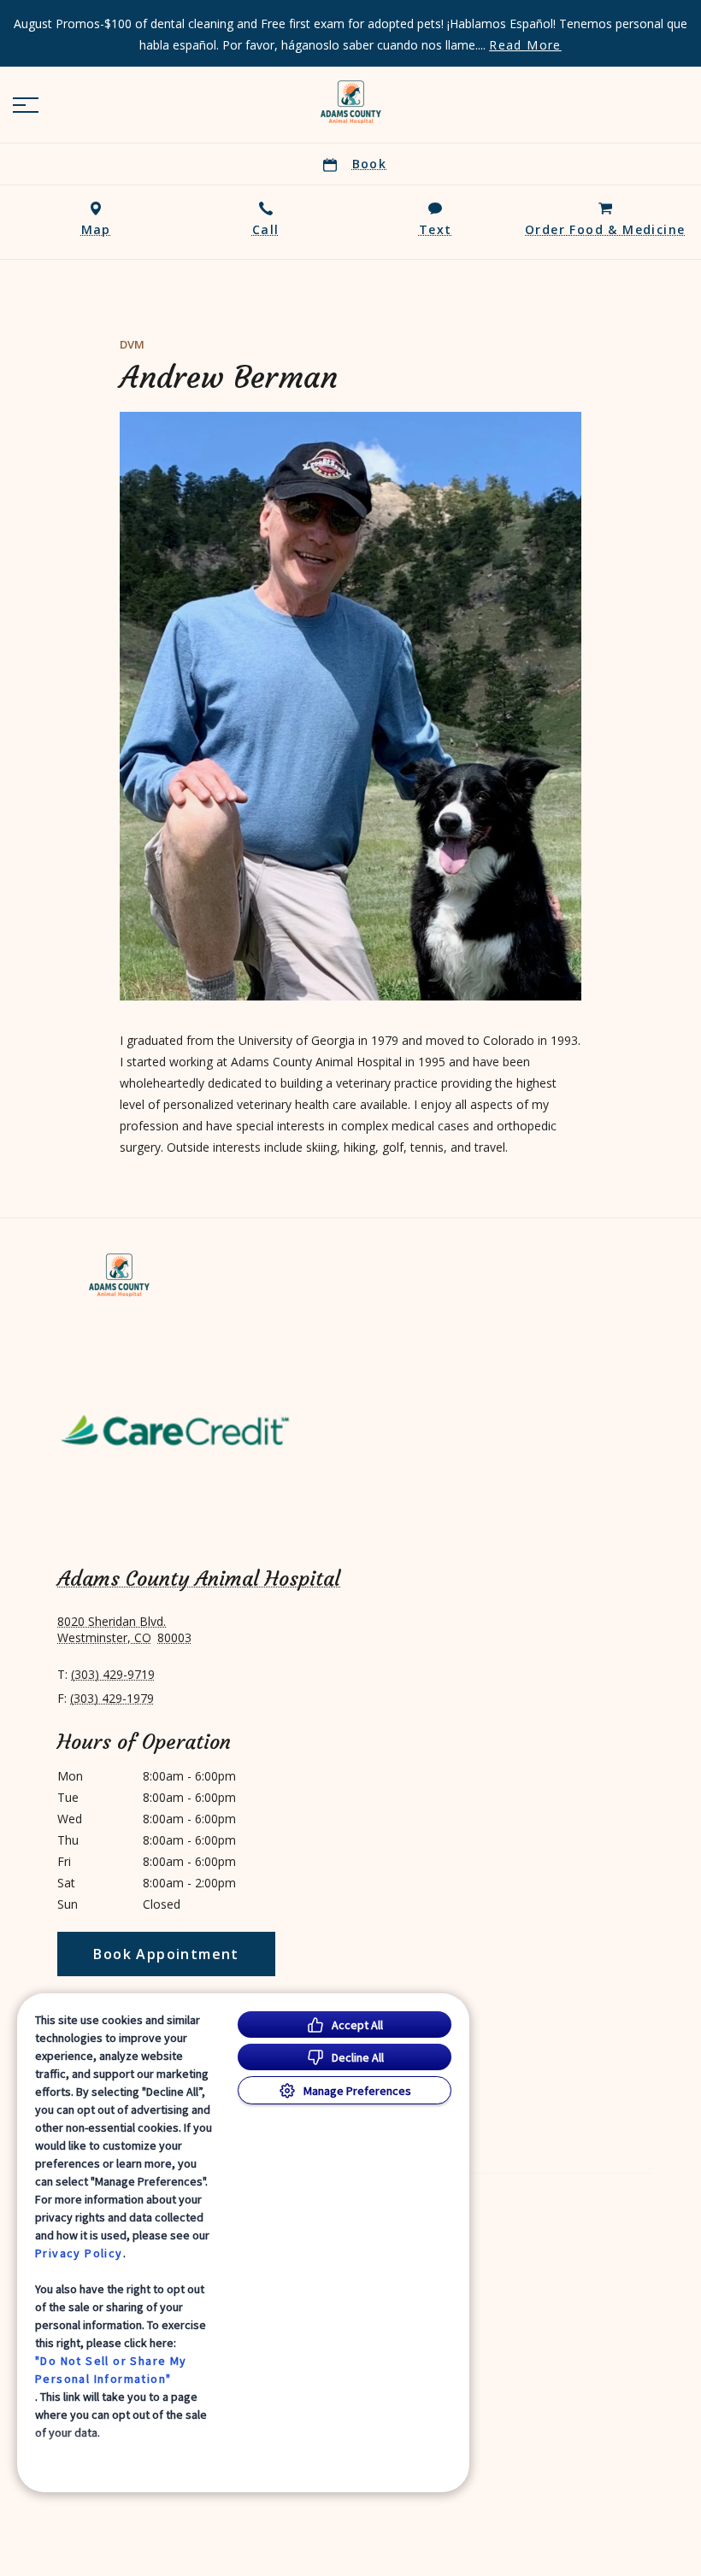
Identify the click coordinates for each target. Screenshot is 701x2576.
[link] (350, 102)
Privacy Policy (79, 2253)
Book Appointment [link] (166, 1954)
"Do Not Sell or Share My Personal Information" (111, 2370)
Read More (525, 45)
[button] (26, 105)
